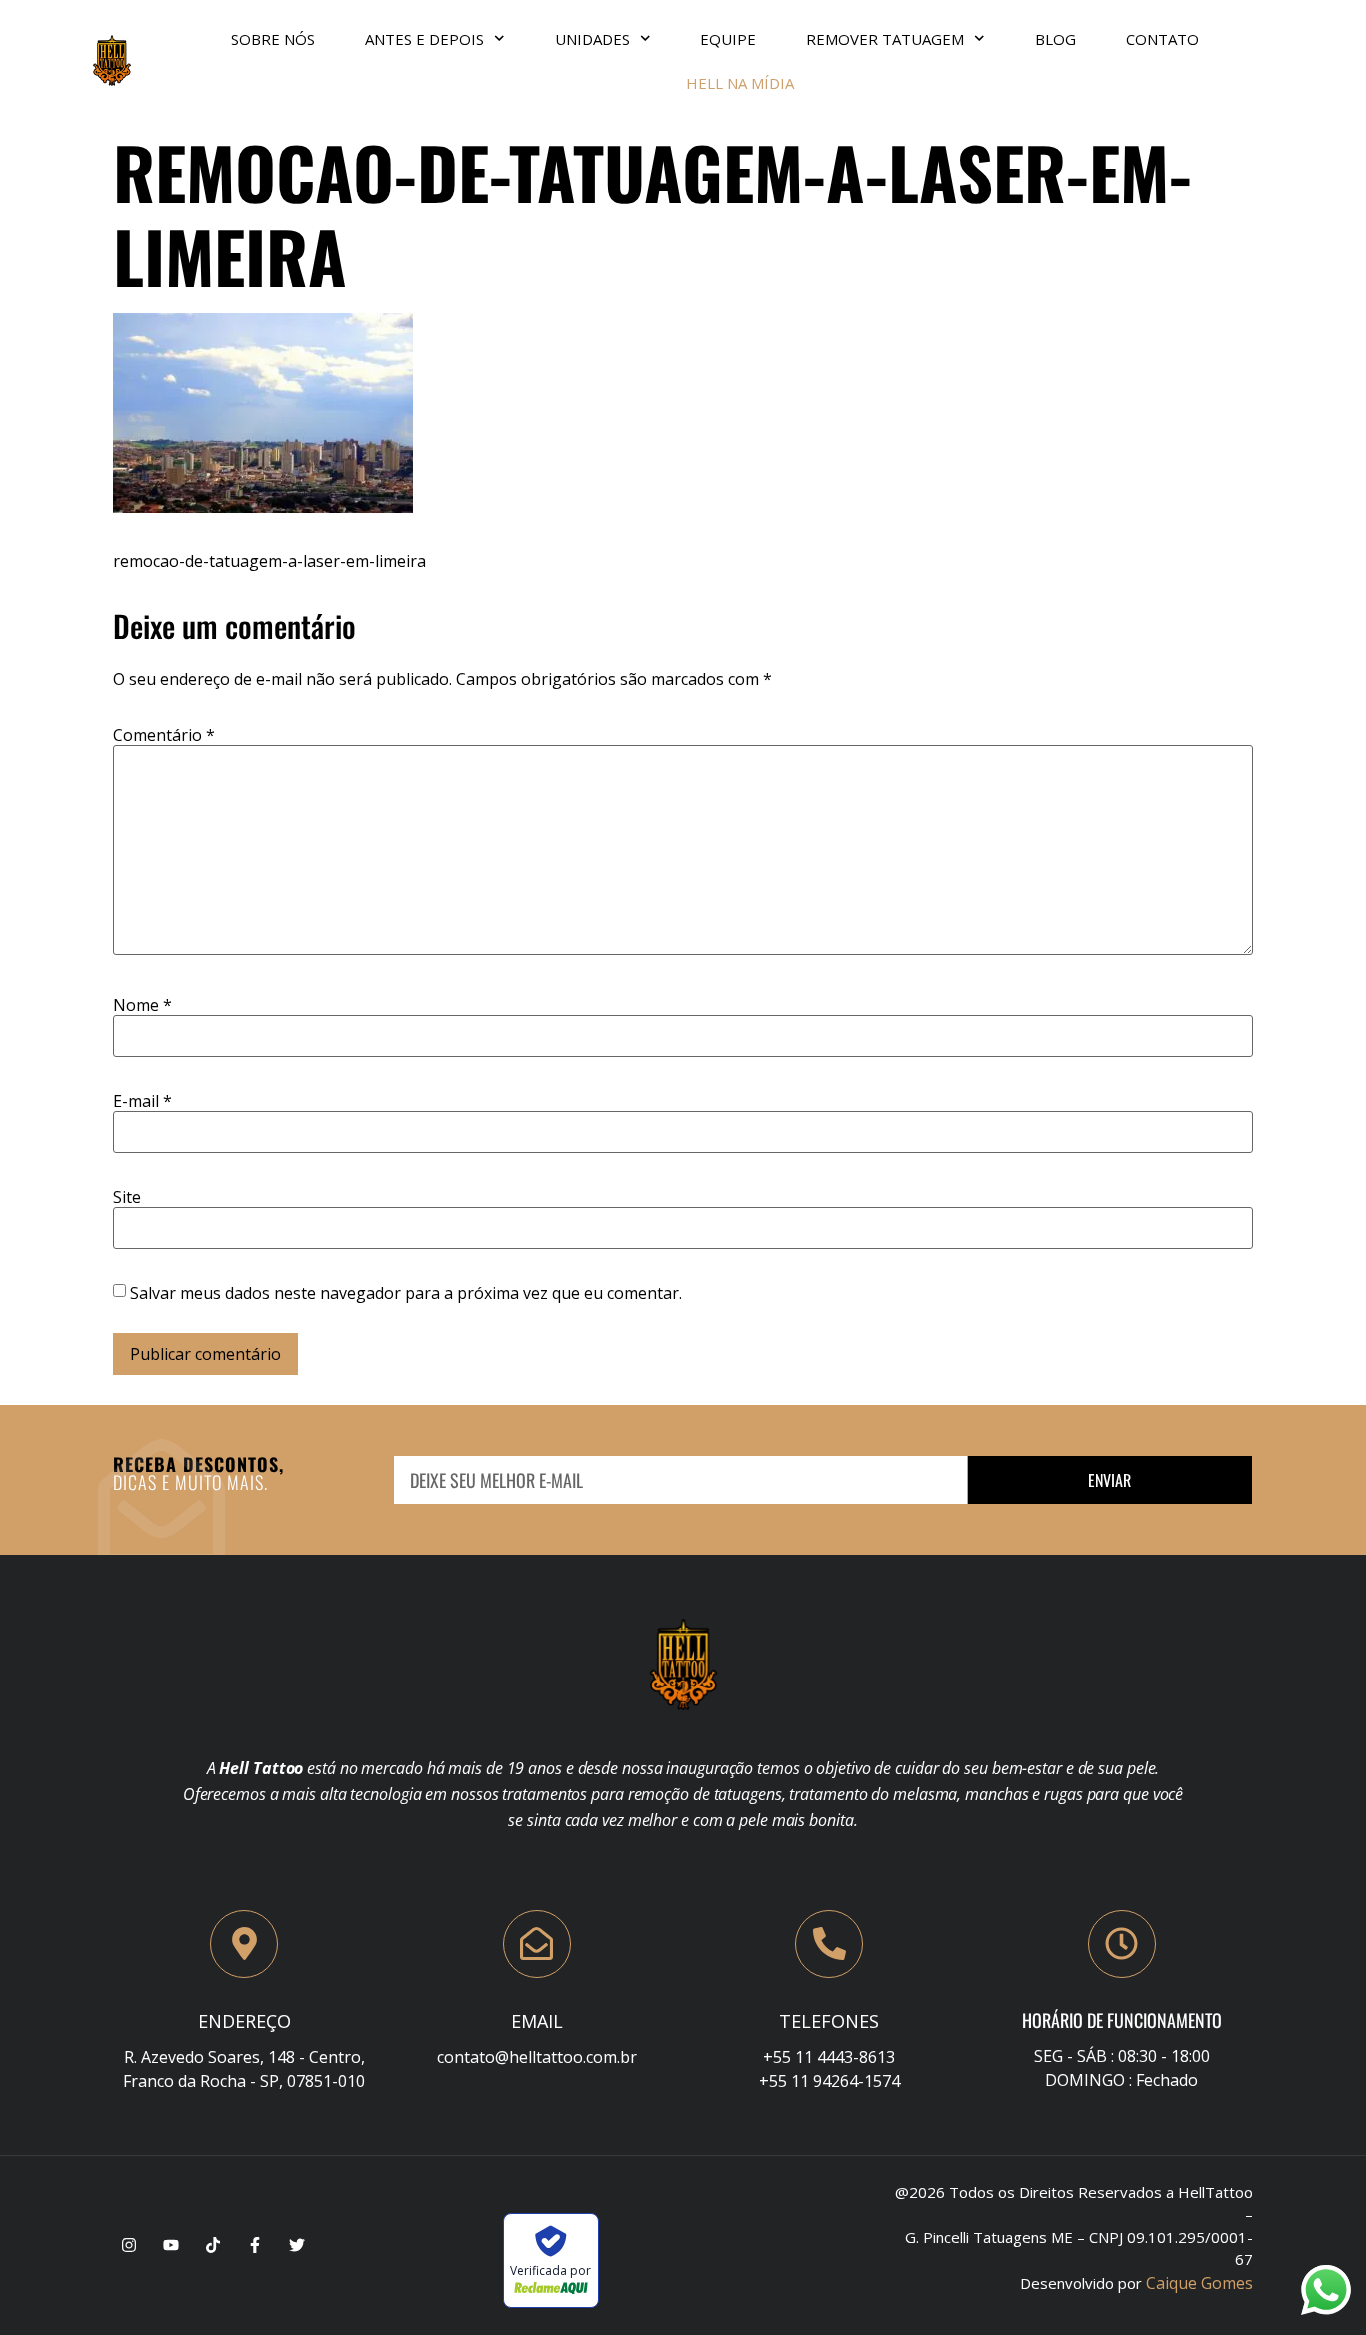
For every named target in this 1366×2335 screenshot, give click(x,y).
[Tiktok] (213, 2245)
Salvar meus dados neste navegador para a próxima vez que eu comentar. (406, 1293)
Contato (1162, 39)
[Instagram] (129, 2245)
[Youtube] (171, 2245)
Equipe (728, 39)
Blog (1055, 39)
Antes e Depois (424, 39)
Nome (142, 1005)
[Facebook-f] (255, 2245)
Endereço (244, 2021)
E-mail (142, 1101)
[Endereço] (244, 1944)
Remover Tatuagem (885, 39)
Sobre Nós (273, 39)
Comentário (164, 735)
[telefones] (829, 1944)
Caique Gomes (1199, 2283)
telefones (829, 2021)
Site (127, 1197)
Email (537, 2021)
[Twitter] (297, 2245)
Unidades (592, 39)
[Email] (537, 1944)
